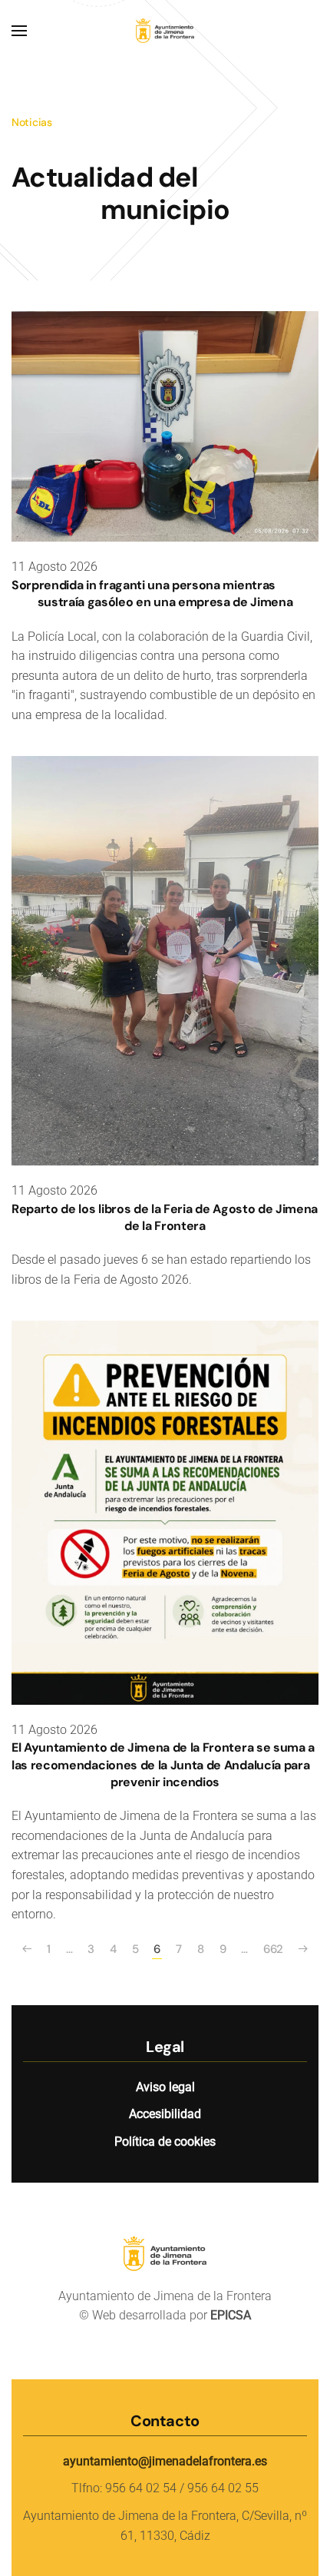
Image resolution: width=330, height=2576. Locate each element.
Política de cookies (165, 2142)
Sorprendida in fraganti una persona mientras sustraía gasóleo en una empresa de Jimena (152, 593)
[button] (19, 31)
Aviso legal (165, 2087)
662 (273, 1949)
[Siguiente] (303, 1949)
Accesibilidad (165, 2114)
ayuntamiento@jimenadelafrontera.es (165, 2461)
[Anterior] (27, 1949)
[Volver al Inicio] (165, 31)
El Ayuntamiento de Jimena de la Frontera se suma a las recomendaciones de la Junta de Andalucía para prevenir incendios (163, 1765)
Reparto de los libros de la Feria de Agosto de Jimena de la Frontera (165, 1217)
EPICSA (231, 2315)
